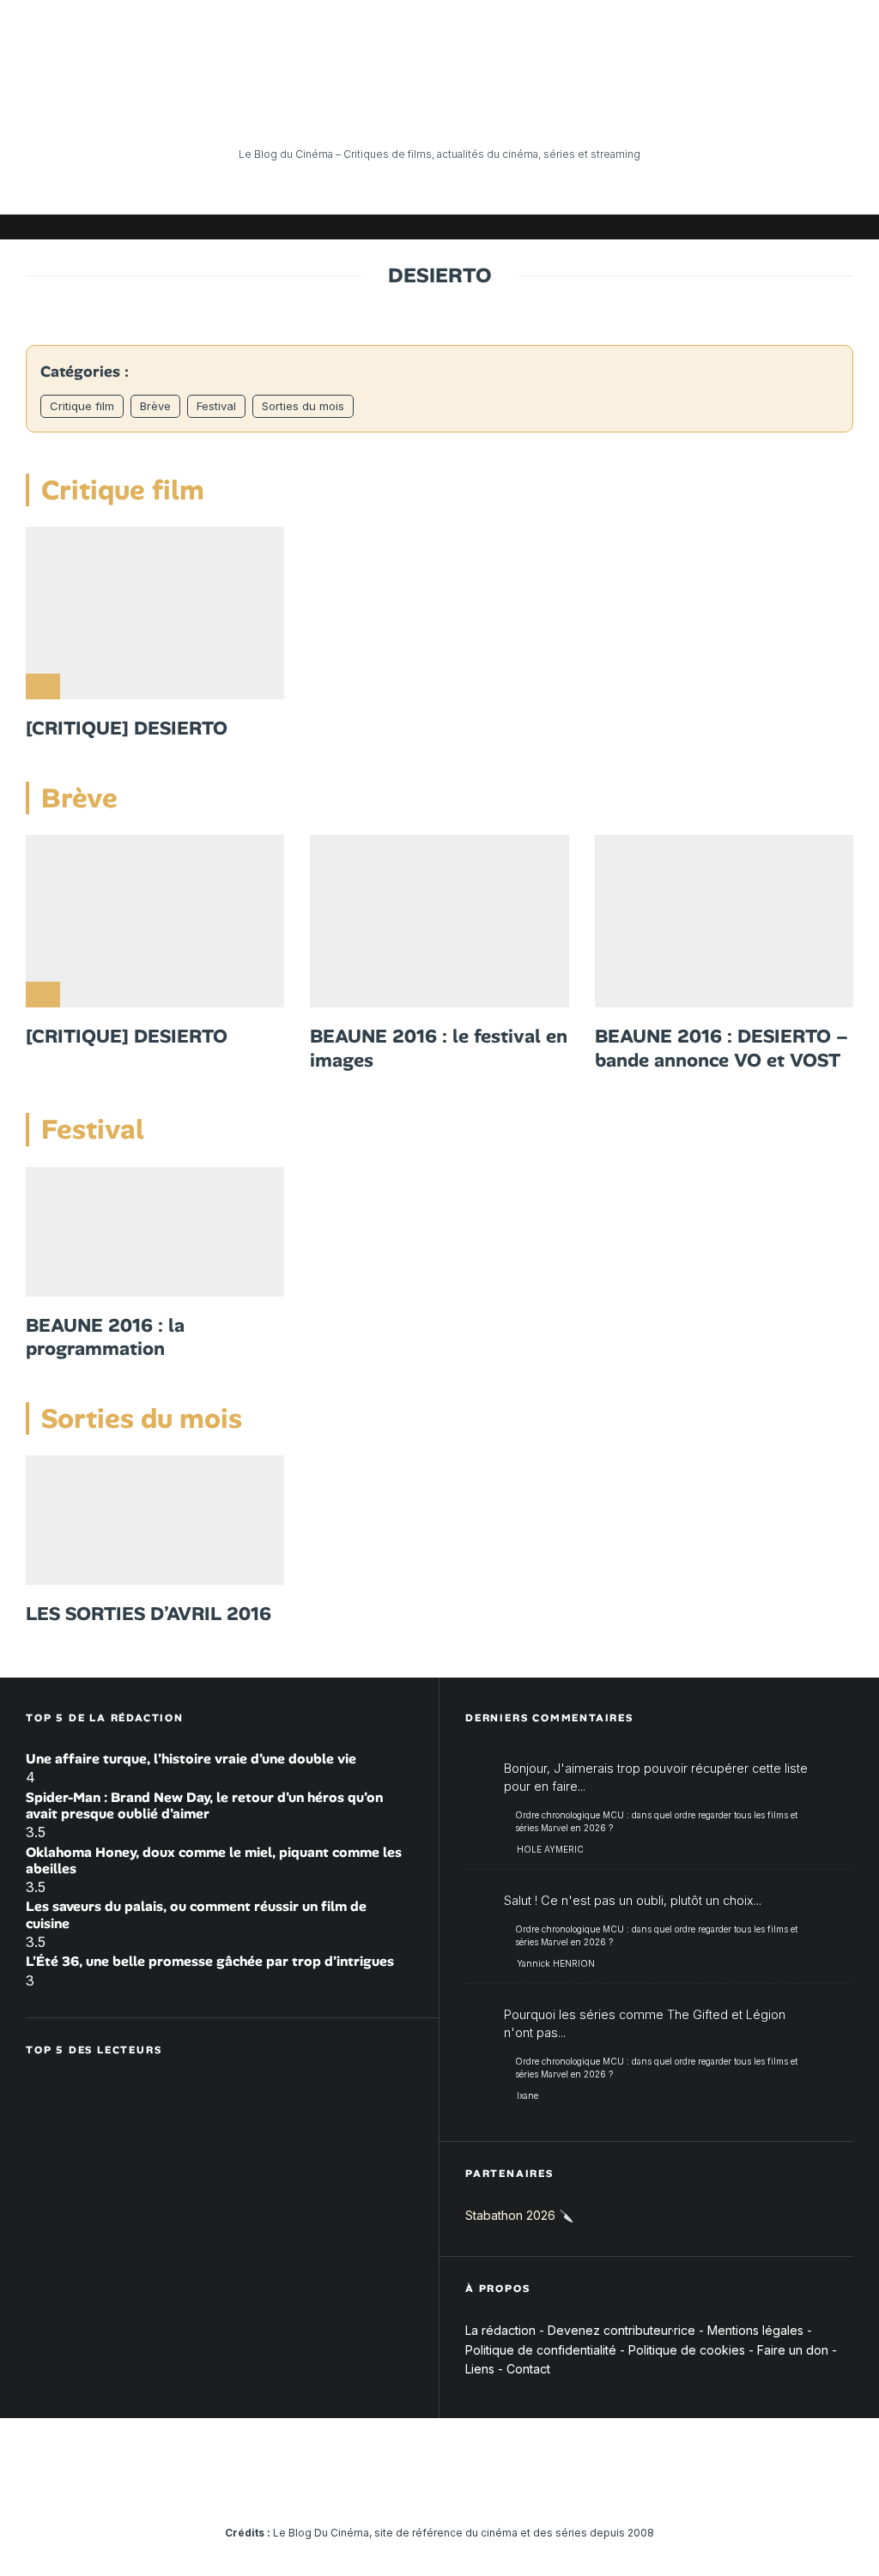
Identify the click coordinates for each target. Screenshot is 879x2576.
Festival (216, 406)
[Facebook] (634, 227)
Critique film (82, 406)
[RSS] (840, 227)
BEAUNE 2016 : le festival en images (439, 1048)
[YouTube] (712, 227)
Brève (155, 406)
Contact (528, 2369)
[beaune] (155, 1232)
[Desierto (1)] (155, 613)
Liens (480, 2369)
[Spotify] (815, 227)
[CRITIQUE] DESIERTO (127, 729)
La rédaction (500, 2330)
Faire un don (793, 2350)
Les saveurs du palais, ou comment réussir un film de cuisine (196, 1914)
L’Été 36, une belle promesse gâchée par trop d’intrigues (210, 1961)
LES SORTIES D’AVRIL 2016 (149, 1614)
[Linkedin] (737, 227)
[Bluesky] (763, 227)
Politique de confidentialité (541, 2350)
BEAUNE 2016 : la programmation (105, 1337)
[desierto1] (724, 921)
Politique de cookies (687, 2350)
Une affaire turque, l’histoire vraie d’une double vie (191, 1759)
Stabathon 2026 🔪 (519, 2215)
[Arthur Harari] (439, 921)
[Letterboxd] (789, 227)
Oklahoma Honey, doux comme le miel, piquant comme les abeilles (214, 1860)
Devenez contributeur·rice (621, 2330)
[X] (660, 227)
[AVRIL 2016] (155, 1520)
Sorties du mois (303, 406)
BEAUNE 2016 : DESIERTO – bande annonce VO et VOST (721, 1048)
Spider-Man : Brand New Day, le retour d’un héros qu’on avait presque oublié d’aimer (204, 1805)
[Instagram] (686, 227)
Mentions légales (755, 2330)
